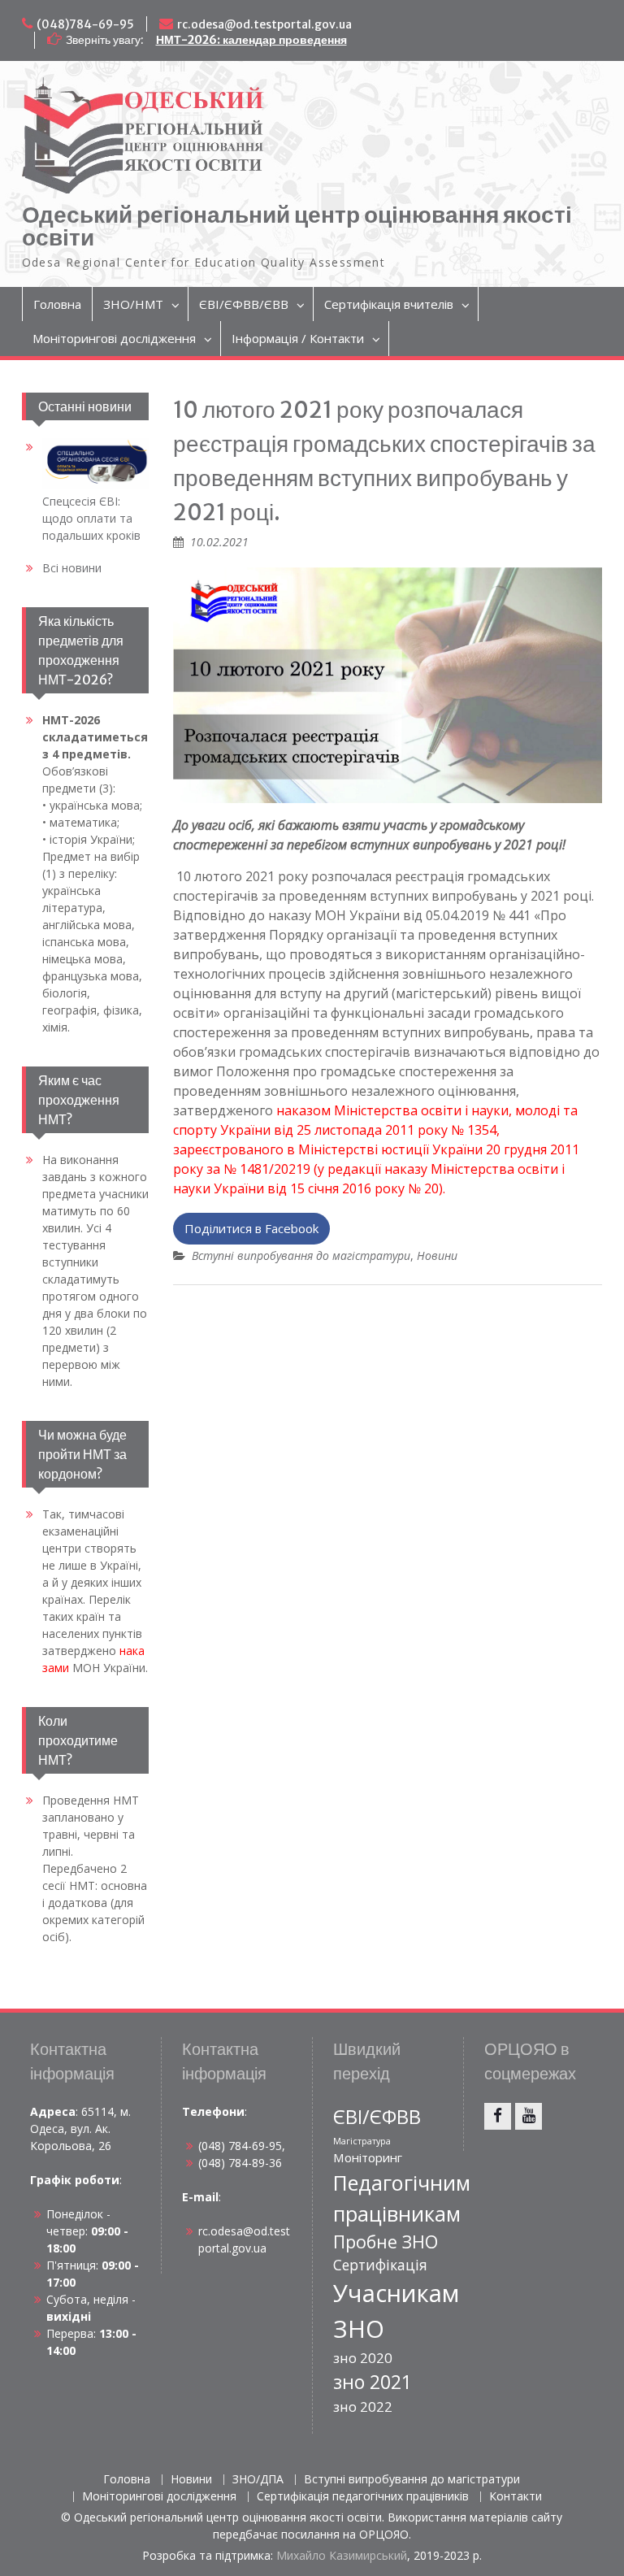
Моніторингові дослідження (114, 338)
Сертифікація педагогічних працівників (363, 2497)
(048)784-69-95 (85, 24)
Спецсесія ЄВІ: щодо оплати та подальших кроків (91, 518)
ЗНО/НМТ (133, 304)
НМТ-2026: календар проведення (251, 40)
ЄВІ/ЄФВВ (377, 2117)
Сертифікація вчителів (389, 304)
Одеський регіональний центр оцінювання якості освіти (297, 226)
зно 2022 (363, 2407)
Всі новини (72, 568)
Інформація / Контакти (298, 338)
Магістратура (362, 2141)
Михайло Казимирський (342, 2555)
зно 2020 (363, 2358)
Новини (437, 1255)
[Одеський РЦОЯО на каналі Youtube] (529, 2116)
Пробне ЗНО (386, 2242)
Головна (57, 304)
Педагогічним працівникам (402, 2198)
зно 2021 (373, 2382)
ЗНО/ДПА (258, 2480)
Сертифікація (380, 2265)
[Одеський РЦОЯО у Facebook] (498, 2116)
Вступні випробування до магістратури (301, 1255)
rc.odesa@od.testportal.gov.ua (264, 24)
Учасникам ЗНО (396, 2311)
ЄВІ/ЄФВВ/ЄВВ (244, 304)
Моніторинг (368, 2157)
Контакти (516, 2497)
